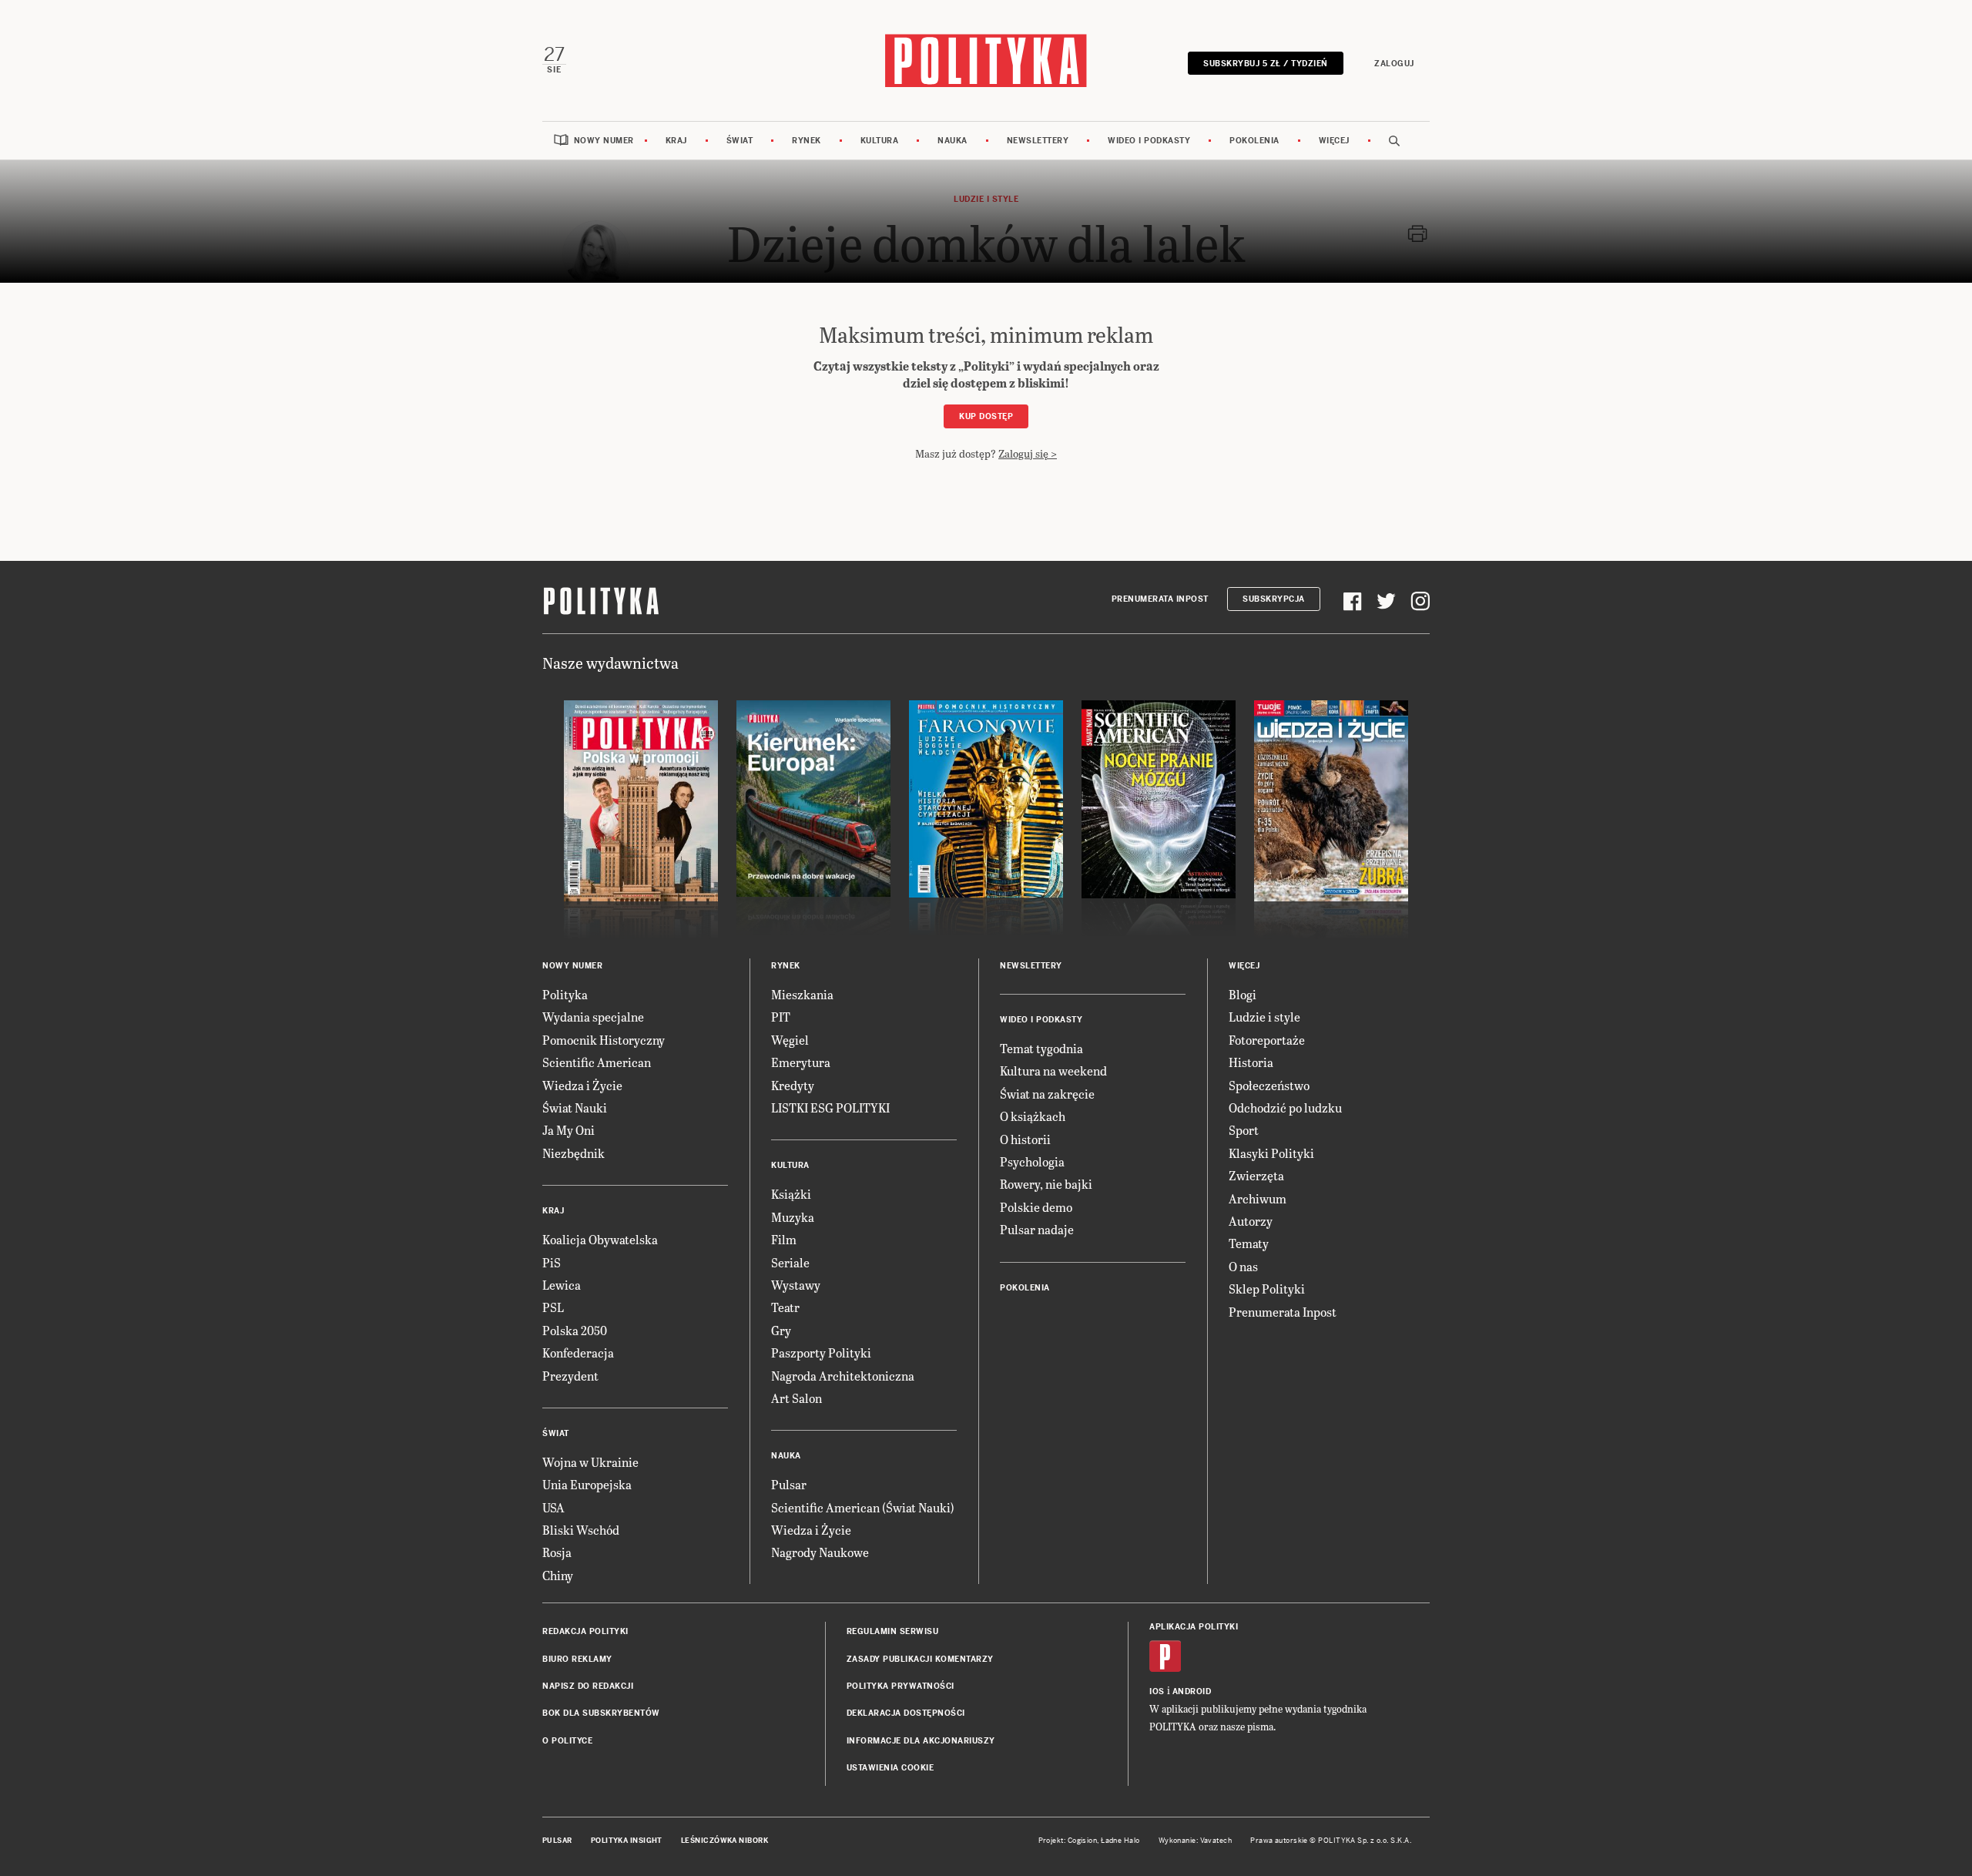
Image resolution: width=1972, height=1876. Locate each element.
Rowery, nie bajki (1046, 1184)
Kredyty (793, 1085)
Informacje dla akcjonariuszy (921, 1741)
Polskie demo (1036, 1207)
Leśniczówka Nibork (724, 1841)
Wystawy (796, 1285)
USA (553, 1507)
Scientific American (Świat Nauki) (863, 1507)
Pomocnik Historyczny (604, 1040)
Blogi (1243, 994)
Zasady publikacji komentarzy (920, 1659)
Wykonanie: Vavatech (1196, 1841)
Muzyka (793, 1217)
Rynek (807, 141)
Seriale (790, 1262)
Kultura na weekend (1053, 1071)
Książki (791, 1194)
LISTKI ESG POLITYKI (830, 1107)
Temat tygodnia (1041, 1048)
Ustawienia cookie (890, 1768)
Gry (781, 1330)
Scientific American (597, 1062)
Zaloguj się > (1028, 453)
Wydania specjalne (593, 1017)
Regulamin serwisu (893, 1631)
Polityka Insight (627, 1841)
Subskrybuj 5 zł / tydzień (1266, 64)
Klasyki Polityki (1271, 1153)
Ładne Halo (1120, 1841)
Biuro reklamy (577, 1659)
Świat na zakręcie (1047, 1094)
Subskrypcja (1274, 599)
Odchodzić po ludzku (1285, 1107)
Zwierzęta (1256, 1175)
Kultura (880, 141)
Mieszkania (802, 994)
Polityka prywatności (900, 1686)
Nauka (952, 141)
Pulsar (789, 1484)
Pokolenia (1254, 141)
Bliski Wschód (581, 1530)
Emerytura (801, 1062)
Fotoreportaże (1267, 1040)
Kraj (676, 141)
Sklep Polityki (1267, 1289)
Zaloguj (1394, 64)
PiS (552, 1262)
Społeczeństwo (1269, 1085)
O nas (1243, 1266)
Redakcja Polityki (585, 1631)
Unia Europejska (587, 1484)
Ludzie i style (1264, 1017)
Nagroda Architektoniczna (843, 1376)
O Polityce (567, 1741)
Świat (740, 141)
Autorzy (1251, 1221)
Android (1192, 1691)
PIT (781, 1017)
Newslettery (1038, 141)
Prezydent (570, 1376)
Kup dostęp (986, 416)
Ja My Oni (568, 1130)
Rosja (557, 1552)
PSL (553, 1307)
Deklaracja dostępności (906, 1713)
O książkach (1033, 1116)
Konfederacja (578, 1352)
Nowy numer (604, 141)
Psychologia (1032, 1161)
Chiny (558, 1575)
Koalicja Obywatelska (600, 1239)
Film (784, 1239)
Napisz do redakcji (588, 1686)
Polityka (565, 994)
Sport (1244, 1130)
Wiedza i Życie (582, 1085)
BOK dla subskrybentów (601, 1713)
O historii (1025, 1139)
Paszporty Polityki (821, 1352)
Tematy (1249, 1243)
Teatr (785, 1307)
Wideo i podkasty (1149, 141)
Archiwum (1258, 1198)
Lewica (562, 1285)
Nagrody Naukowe (820, 1552)
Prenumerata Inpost (1160, 599)
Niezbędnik (573, 1153)
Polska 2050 (575, 1330)
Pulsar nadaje (1037, 1229)
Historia (1251, 1062)
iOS (1157, 1691)
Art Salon (797, 1398)
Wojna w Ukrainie (590, 1462)
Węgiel (790, 1040)
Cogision (1083, 1841)
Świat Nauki (575, 1107)
